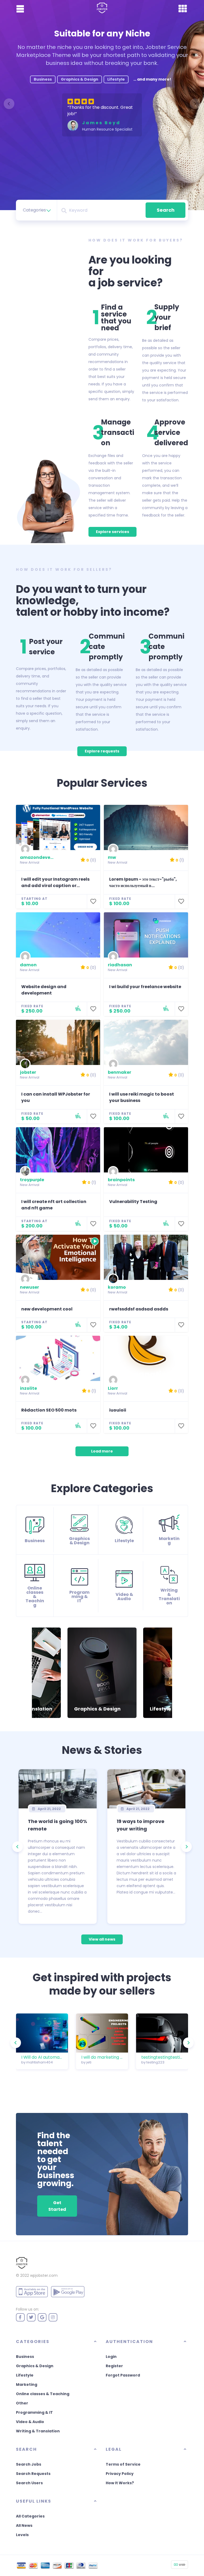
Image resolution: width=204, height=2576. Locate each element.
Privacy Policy (120, 2474)
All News (24, 2525)
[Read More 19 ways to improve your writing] (146, 1789)
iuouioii (118, 1410)
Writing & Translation (38, 2431)
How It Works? (120, 2483)
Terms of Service (123, 2464)
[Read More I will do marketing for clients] (102, 2033)
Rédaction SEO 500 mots (49, 1410)
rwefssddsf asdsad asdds (139, 1309)
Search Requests (33, 2474)
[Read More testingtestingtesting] (162, 2033)
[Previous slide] (9, 104)
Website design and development (44, 990)
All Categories (30, 2516)
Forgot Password (123, 2375)
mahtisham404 (40, 2062)
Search (166, 210)
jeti (89, 2062)
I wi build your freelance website (145, 987)
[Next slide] (195, 104)
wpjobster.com (44, 2275)
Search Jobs (29, 2464)
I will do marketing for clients (102, 2057)
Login (111, 2357)
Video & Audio (30, 2422)
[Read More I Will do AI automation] (42, 2033)
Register (114, 2366)
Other (22, 2403)
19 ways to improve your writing (141, 1825)
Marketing (27, 2384)
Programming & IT (34, 2412)
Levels (22, 2535)
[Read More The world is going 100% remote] (58, 1789)
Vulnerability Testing (133, 1202)
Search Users (29, 2483)
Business (25, 2357)
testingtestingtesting (162, 2057)
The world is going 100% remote (58, 1825)
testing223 (155, 2062)
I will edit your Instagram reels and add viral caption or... (55, 882)
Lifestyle (25, 2375)
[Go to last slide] (36, 1673)
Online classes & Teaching (43, 2394)
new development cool (47, 1309)
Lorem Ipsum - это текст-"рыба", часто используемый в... (143, 882)
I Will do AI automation (42, 2057)
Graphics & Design (35, 2366)
